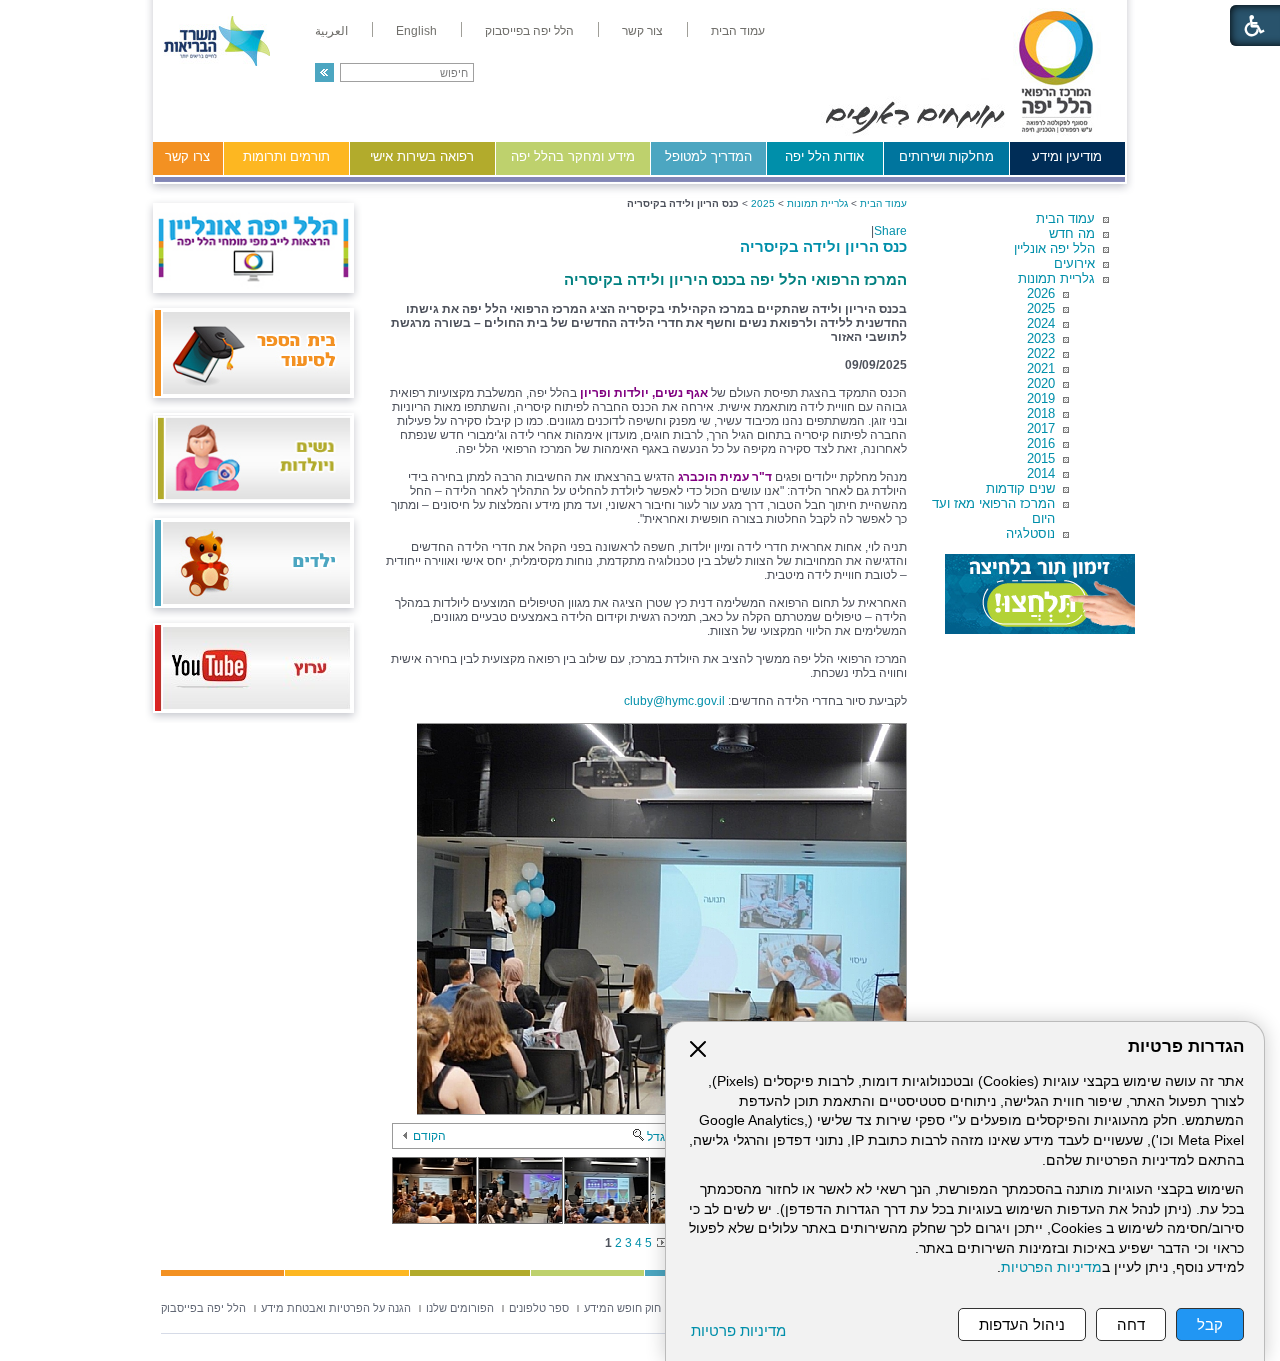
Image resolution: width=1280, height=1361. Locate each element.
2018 (1041, 413)
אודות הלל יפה (824, 156)
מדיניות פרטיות (738, 1330)
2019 (1041, 398)
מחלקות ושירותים (946, 156)
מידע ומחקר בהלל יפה (573, 156)
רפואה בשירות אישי (422, 156)
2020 (1041, 383)
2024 (1041, 323)
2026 (1041, 293)
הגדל (660, 1137)
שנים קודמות (1020, 488)
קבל (1210, 1324)
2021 (1041, 368)
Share (890, 231)
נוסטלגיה (1030, 533)
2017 (1041, 428)
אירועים (1074, 263)
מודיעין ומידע (1067, 156)
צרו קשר (187, 156)
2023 (1041, 338)
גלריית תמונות (1056, 278)
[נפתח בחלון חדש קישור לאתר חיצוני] (1040, 594)
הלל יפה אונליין (1054, 248)
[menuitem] (738, 31)
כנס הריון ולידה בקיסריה (823, 246)
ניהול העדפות (1022, 1324)
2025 (1041, 308)
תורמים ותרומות (286, 156)
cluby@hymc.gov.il (674, 701)
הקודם (429, 1136)
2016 (1041, 443)
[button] (324, 72)
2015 (1041, 458)
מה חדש (1072, 233)
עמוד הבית (1065, 218)
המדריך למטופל (708, 156)
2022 (1041, 353)
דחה (1131, 1324)
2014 (1041, 473)
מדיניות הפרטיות (1051, 1267)
